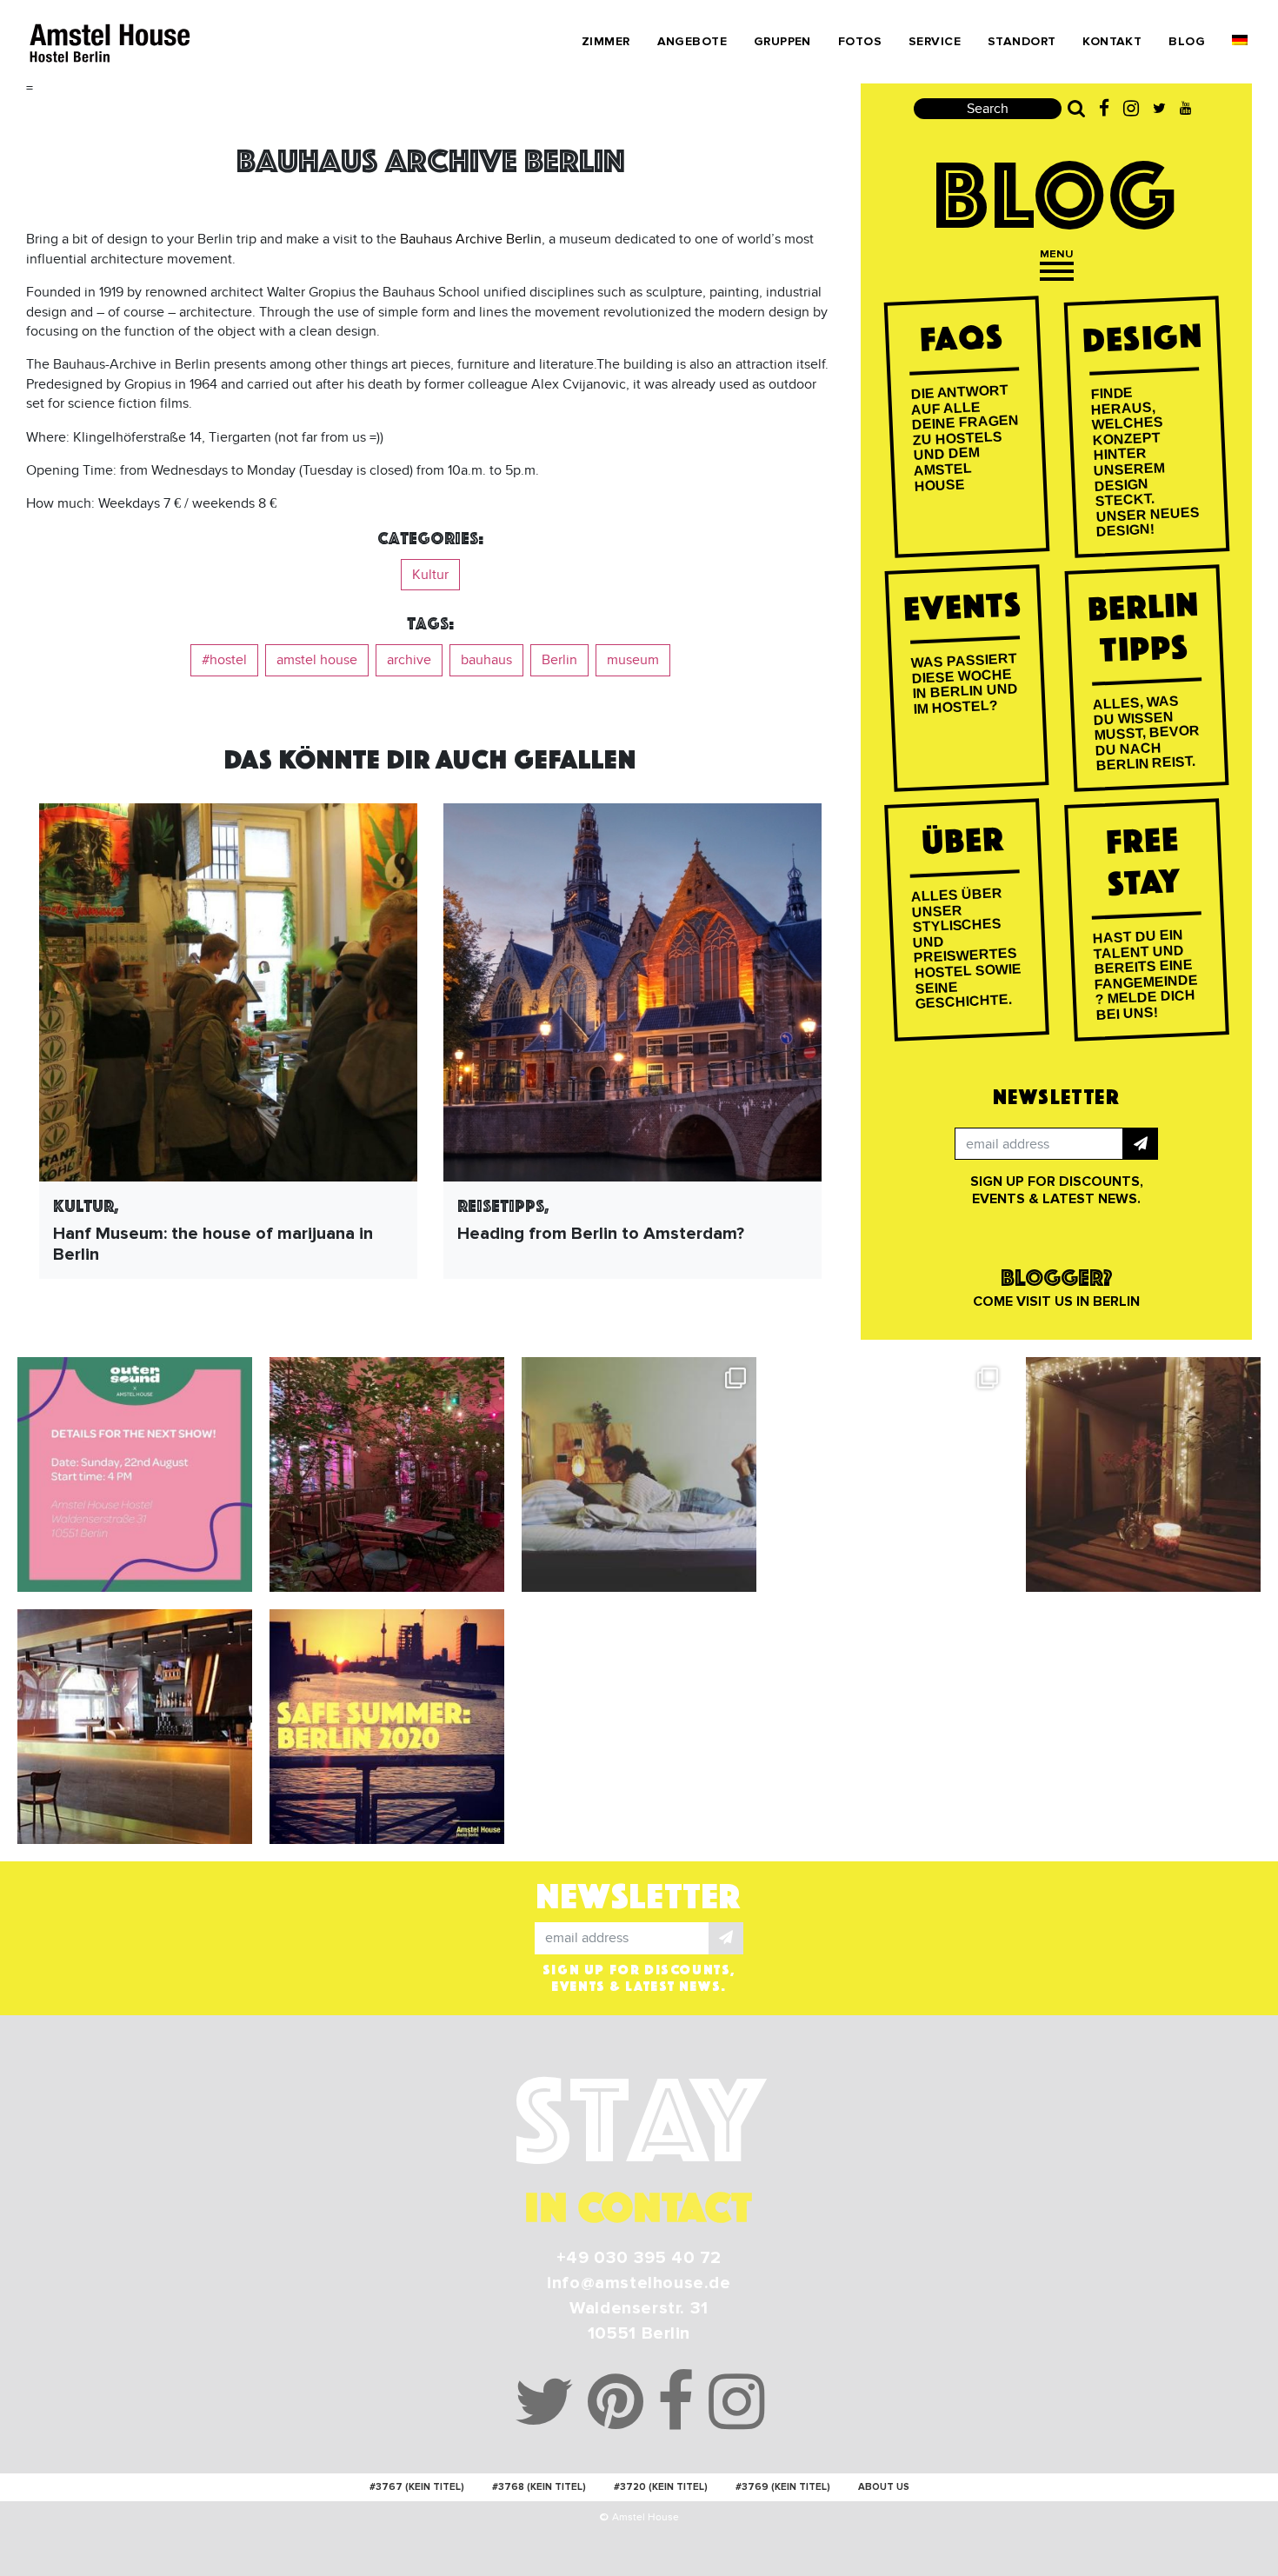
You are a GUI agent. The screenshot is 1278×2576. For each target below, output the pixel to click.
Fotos (860, 41)
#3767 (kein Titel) (417, 2487)
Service (935, 41)
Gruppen (782, 41)
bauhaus (486, 660)
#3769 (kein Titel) (783, 2487)
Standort (1022, 41)
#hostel (224, 660)
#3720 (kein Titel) (661, 2487)
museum (633, 660)
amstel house (317, 660)
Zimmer (606, 41)
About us (884, 2487)
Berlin (559, 660)
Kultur (430, 575)
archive (409, 660)
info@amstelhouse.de (639, 2283)
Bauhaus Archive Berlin (471, 239)
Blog (1187, 41)
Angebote (692, 41)
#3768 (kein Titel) (539, 2487)
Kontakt (1112, 41)
